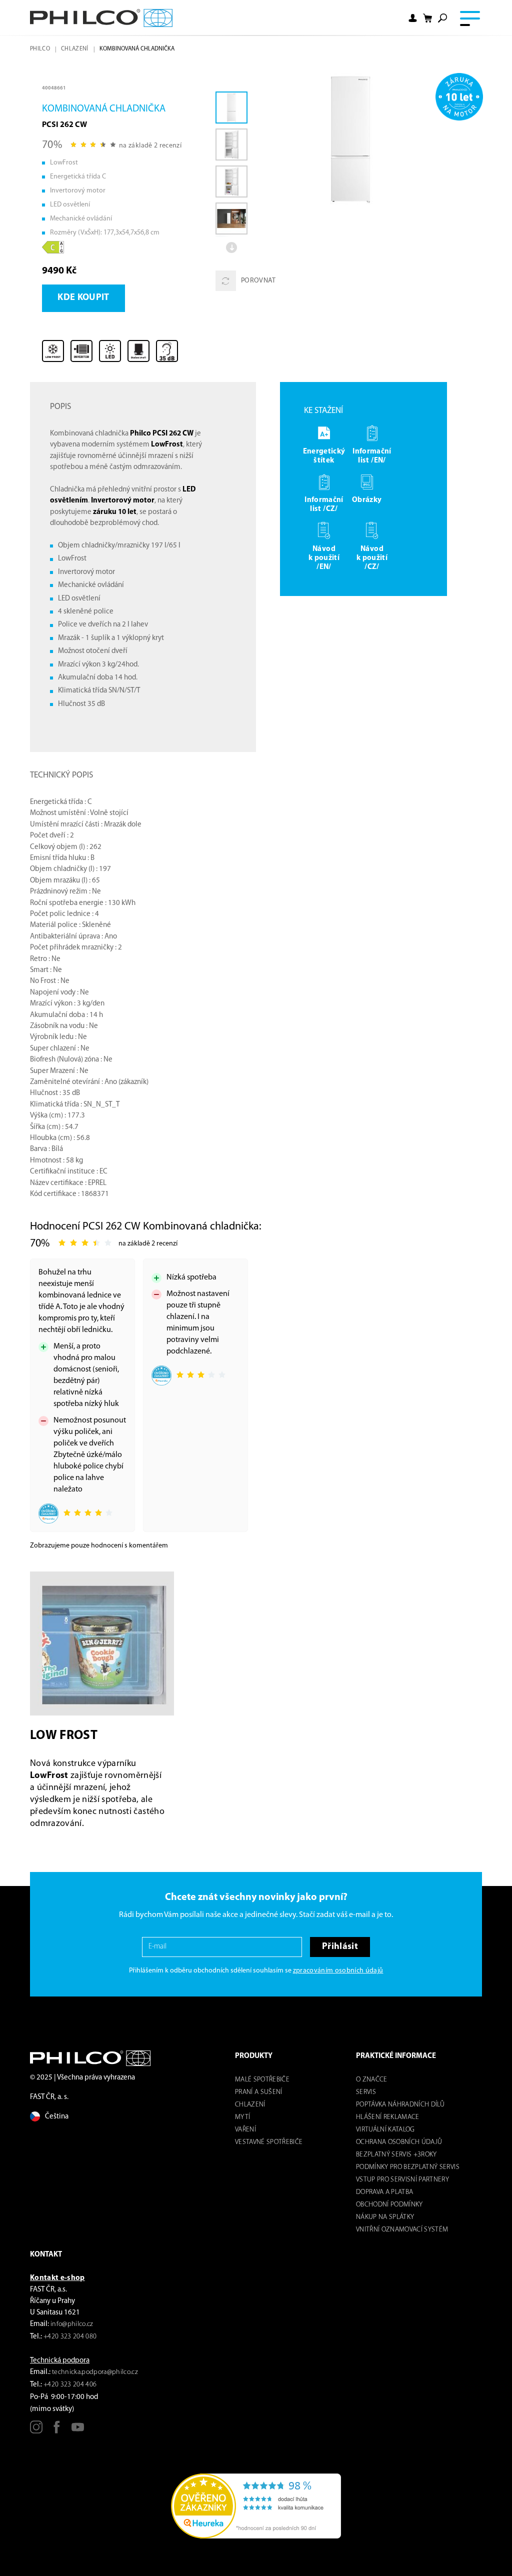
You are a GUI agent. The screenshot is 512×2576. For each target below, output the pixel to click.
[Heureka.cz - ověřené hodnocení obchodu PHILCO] (256, 2506)
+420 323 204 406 (70, 2385)
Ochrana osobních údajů (399, 2142)
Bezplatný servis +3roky (396, 2155)
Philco (40, 49)
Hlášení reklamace (388, 2117)
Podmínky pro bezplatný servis (408, 2167)
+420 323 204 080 (70, 2337)
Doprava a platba (384, 2192)
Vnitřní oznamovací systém (402, 2230)
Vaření (245, 2130)
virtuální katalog (385, 2130)
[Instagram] (36, 2431)
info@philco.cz (72, 2324)
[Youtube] (78, 2431)
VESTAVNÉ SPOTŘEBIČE (269, 2142)
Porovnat (258, 281)
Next (231, 247)
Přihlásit (340, 1947)
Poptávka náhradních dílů (400, 2105)
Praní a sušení (259, 2092)
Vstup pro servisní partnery (402, 2180)
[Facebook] (57, 2431)
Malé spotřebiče (262, 2080)
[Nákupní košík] (427, 18)
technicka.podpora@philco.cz (95, 2372)
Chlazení (75, 49)
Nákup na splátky (385, 2217)
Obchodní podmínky (389, 2205)
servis (366, 2092)
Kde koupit (83, 298)
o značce (372, 2080)
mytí (242, 2117)
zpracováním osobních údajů (338, 1971)
